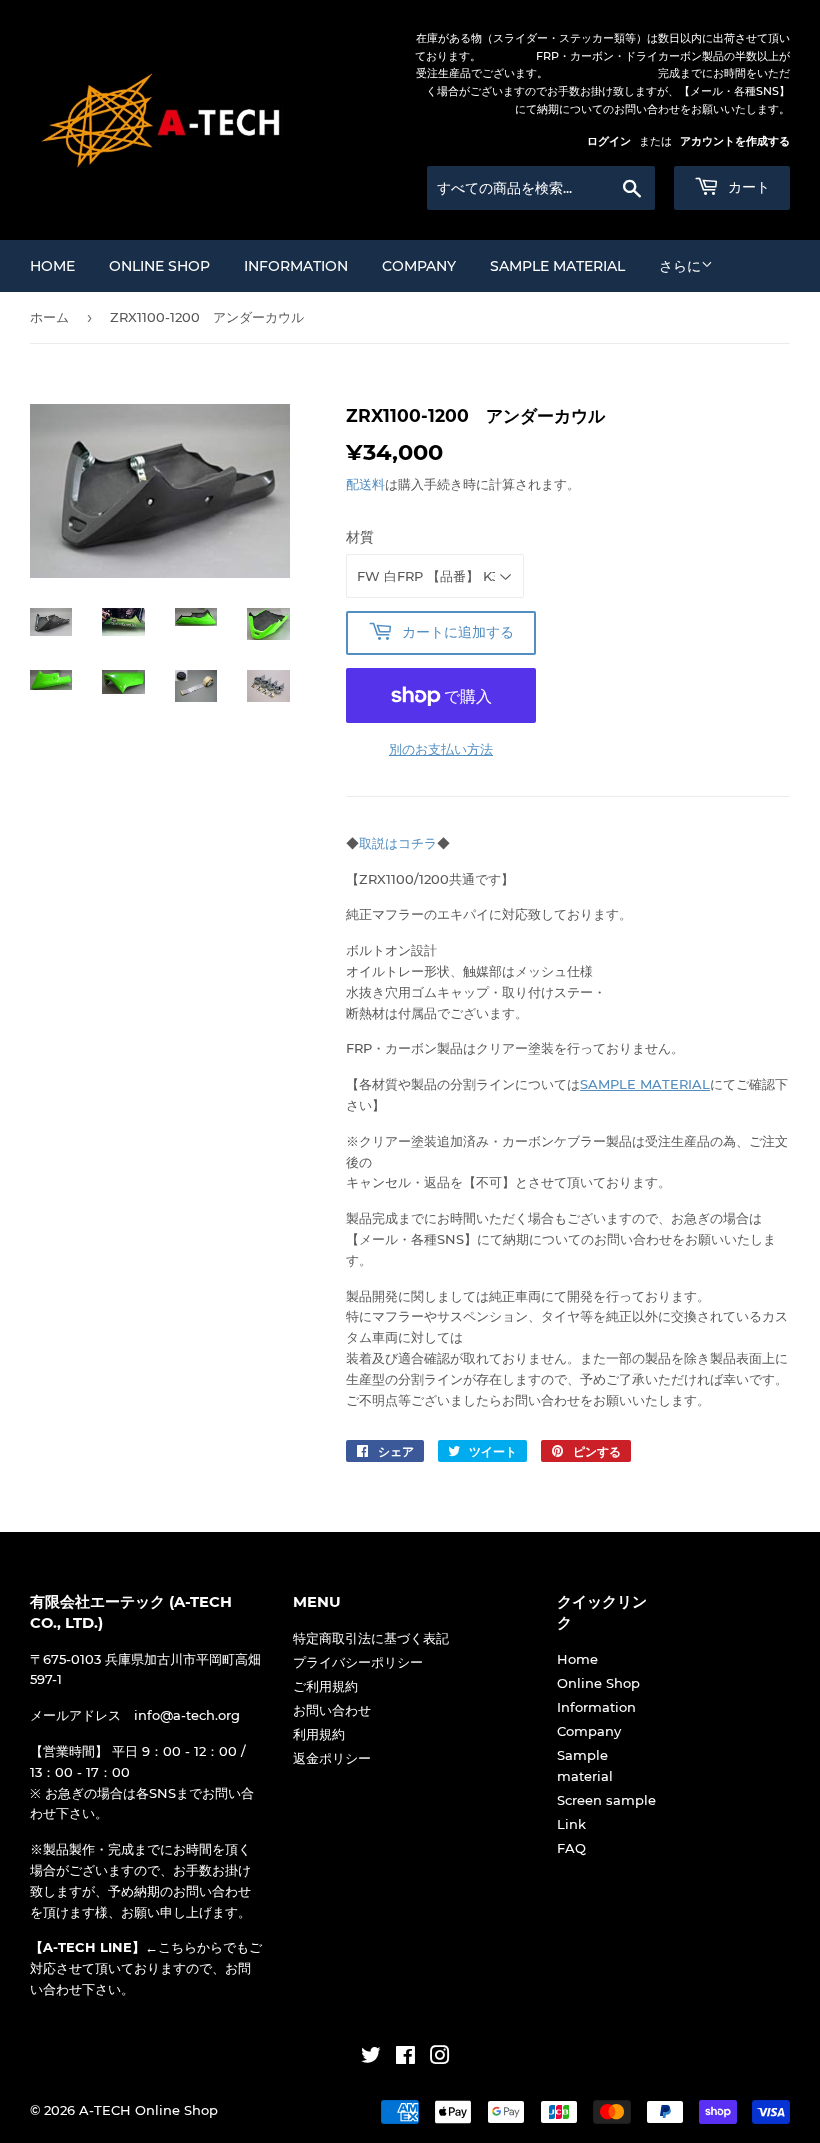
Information (296, 266)
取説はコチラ (398, 843)
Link (571, 1824)
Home (52, 266)
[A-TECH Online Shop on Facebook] (405, 2058)
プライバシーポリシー (358, 1662)
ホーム (49, 317)
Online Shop (159, 266)
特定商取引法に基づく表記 (371, 1638)
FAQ (571, 1848)
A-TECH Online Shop (148, 2110)
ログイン (609, 141)
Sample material (557, 266)
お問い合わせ (332, 1710)
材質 (360, 537)
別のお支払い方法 (441, 749)
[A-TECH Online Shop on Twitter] (371, 2058)
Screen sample (606, 1800)
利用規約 (319, 1734)
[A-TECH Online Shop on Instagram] (440, 2058)
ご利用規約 (325, 1686)
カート (747, 187)
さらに (680, 266)
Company (419, 266)
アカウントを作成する (735, 141)
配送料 (365, 484)
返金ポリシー (332, 1758)
